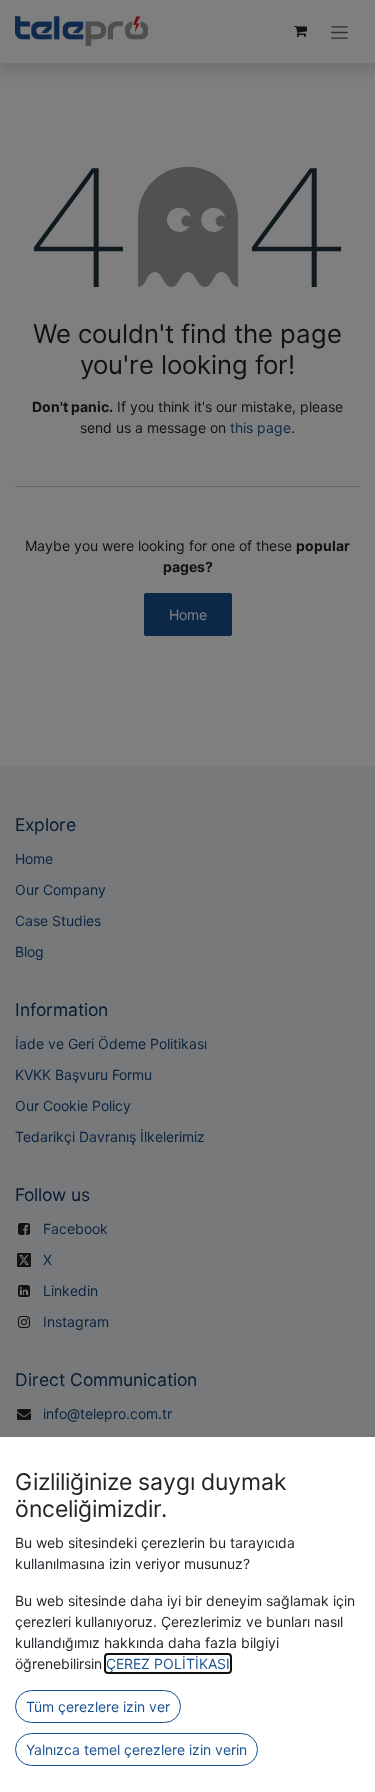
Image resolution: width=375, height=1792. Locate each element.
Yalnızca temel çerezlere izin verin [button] (136, 1749)
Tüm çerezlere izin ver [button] (98, 1706)
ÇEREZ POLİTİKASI (168, 1663)
